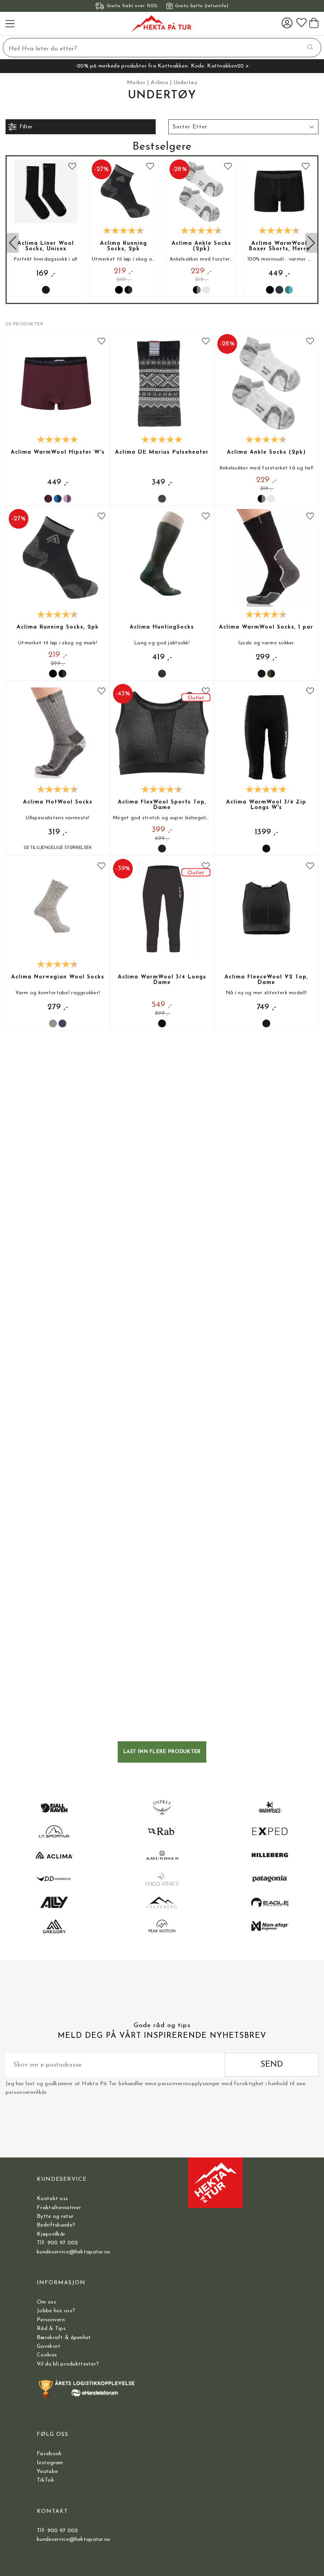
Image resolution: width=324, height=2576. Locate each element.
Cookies (47, 2355)
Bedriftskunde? (56, 2225)
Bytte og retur (55, 2216)
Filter (26, 127)
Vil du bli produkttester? (68, 2364)
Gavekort (49, 2346)
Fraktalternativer (59, 2208)
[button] (243, 127)
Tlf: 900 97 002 (57, 2243)
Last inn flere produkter (162, 1752)
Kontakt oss (52, 2199)
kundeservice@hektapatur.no (73, 2252)
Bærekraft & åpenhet (64, 2338)
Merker (136, 83)
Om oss (46, 2302)
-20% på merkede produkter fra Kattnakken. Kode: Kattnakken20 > (162, 66)
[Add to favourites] (72, 167)
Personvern (51, 2320)
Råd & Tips (51, 2329)
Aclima (159, 83)
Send (272, 2064)
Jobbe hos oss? (56, 2311)
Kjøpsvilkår (51, 2234)
